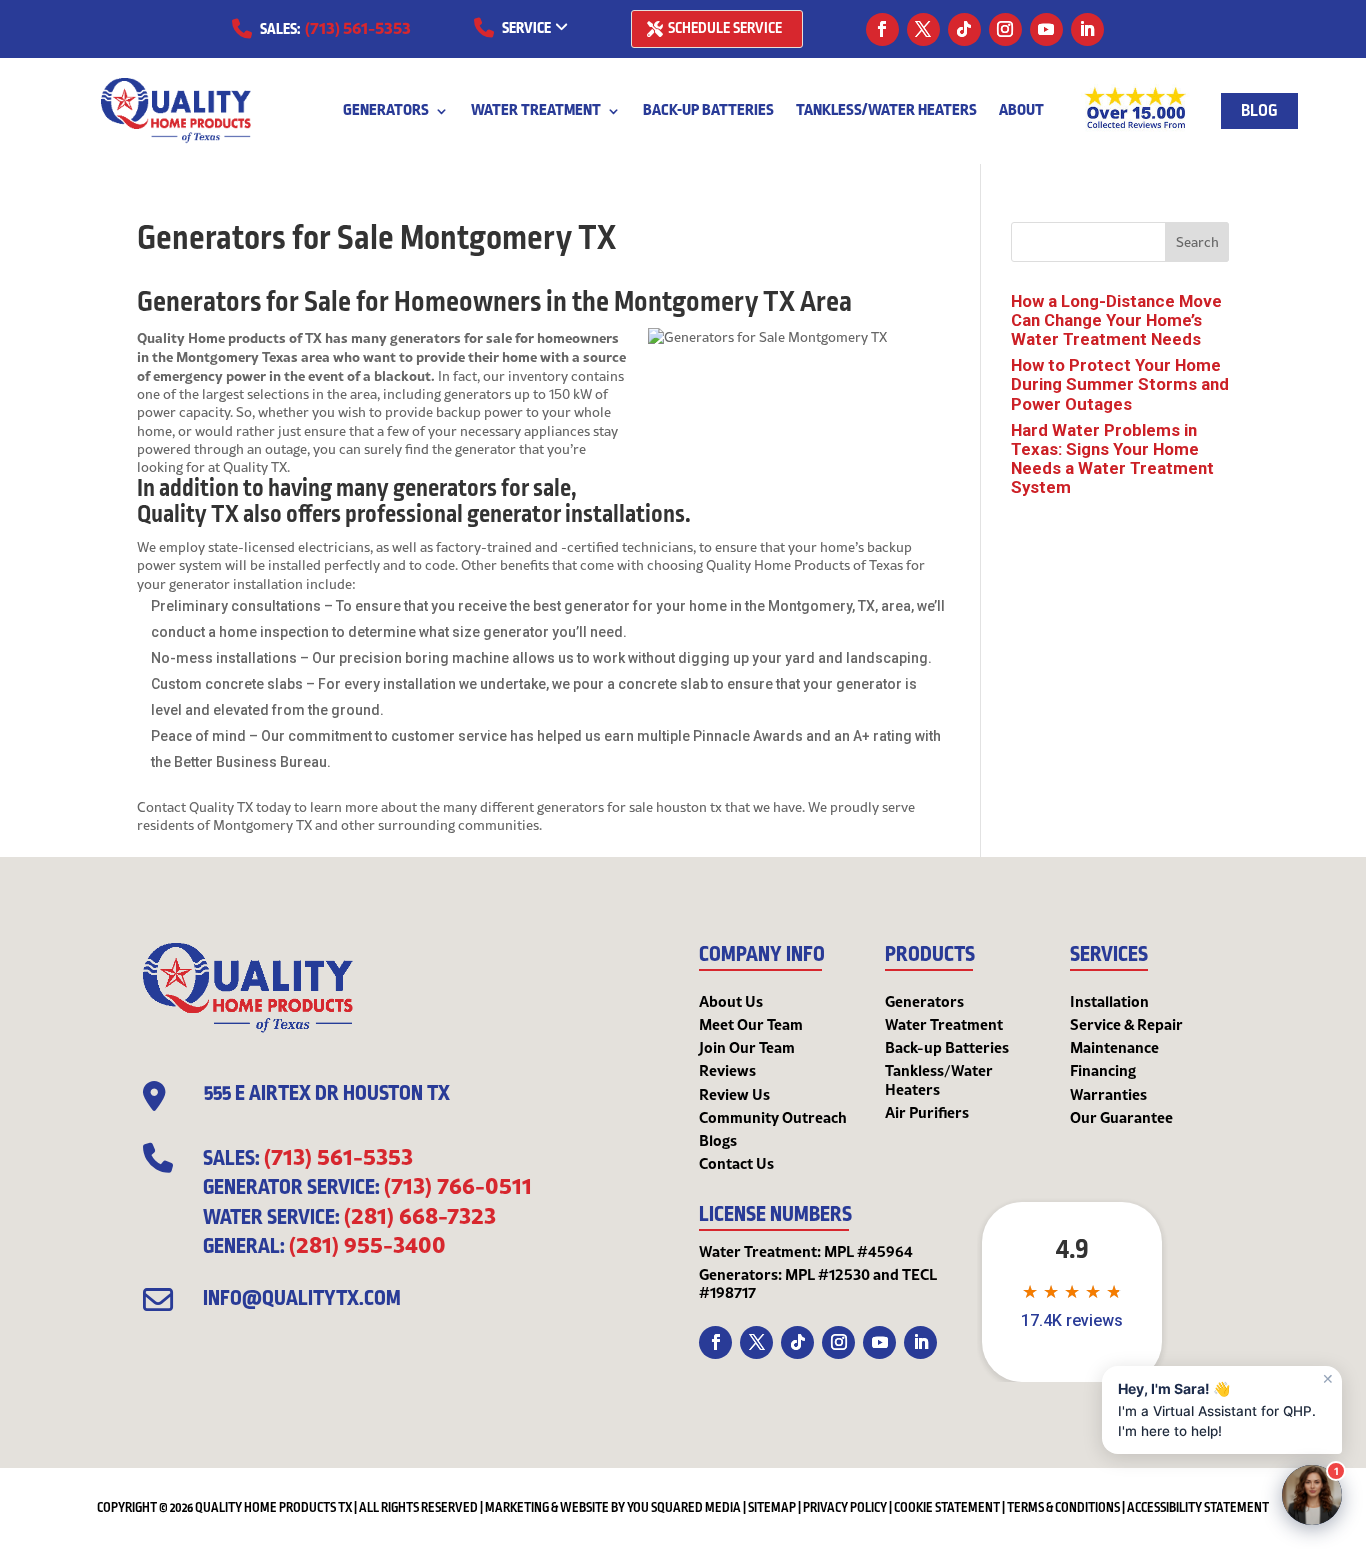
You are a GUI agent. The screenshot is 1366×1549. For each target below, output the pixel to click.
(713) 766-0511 (458, 1185)
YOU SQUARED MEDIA (684, 1508)
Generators (386, 112)
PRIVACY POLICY (845, 1508)
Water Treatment (536, 112)
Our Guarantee (1121, 1117)
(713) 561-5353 (358, 27)
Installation (1109, 1001)
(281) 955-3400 (367, 1244)
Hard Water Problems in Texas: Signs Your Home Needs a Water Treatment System (1112, 459)
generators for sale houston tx (629, 807)
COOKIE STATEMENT (947, 1508)
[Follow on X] (923, 29)
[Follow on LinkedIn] (1087, 29)
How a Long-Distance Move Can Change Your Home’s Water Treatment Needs (1116, 320)
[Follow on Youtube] (1046, 29)
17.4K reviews (1072, 1321)
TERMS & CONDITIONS (1063, 1508)
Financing (1103, 1070)
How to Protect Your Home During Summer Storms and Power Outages (1120, 384)
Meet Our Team (751, 1024)
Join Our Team (747, 1047)
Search (1197, 242)
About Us (731, 1001)
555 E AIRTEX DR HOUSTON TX (327, 1094)
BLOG (1259, 111)
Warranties (1108, 1094)
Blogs (718, 1140)
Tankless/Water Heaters (886, 112)
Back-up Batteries (708, 112)
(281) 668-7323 (420, 1215)
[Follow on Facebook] (882, 29)
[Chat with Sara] (1312, 1495)
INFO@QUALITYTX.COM (302, 1299)
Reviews (727, 1070)
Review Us (734, 1094)
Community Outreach (773, 1117)
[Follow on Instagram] (1005, 29)
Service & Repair (1126, 1024)
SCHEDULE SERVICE (725, 29)
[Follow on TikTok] (964, 29)
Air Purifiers (927, 1112)
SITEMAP (772, 1508)
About (1021, 112)
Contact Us (736, 1163)
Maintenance (1114, 1047)
